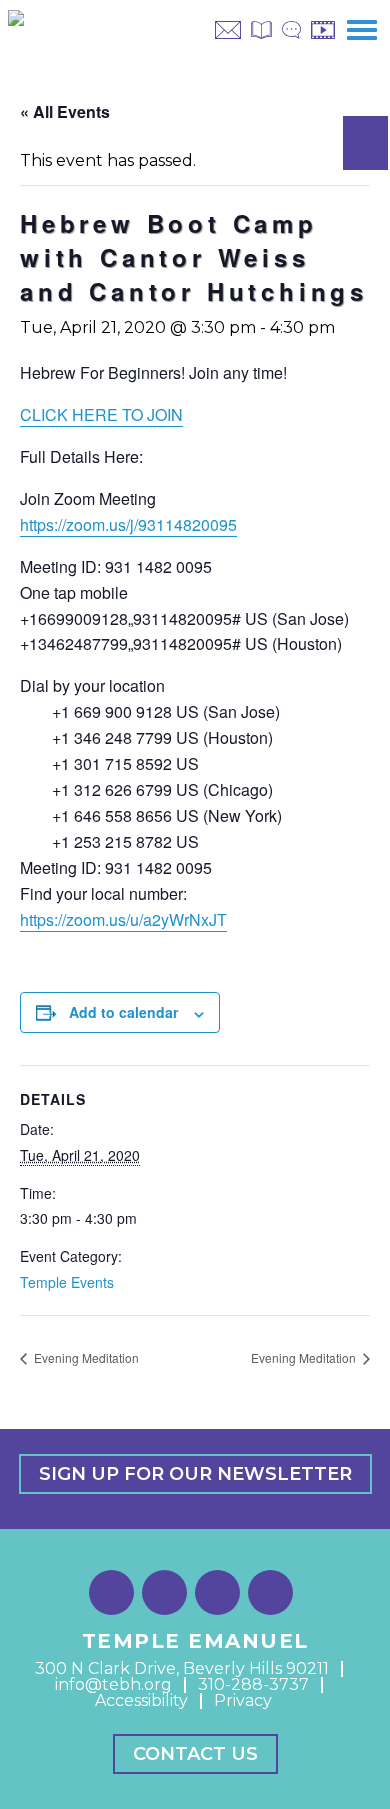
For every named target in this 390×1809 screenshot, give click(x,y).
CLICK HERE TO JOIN (101, 414)
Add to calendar (123, 1012)
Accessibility (141, 1700)
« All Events (65, 111)
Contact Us (195, 1754)
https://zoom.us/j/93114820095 (128, 524)
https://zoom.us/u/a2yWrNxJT (123, 919)
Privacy (243, 1700)
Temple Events (67, 1282)
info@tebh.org (113, 1684)
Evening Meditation (85, 1357)
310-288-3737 (253, 1684)
